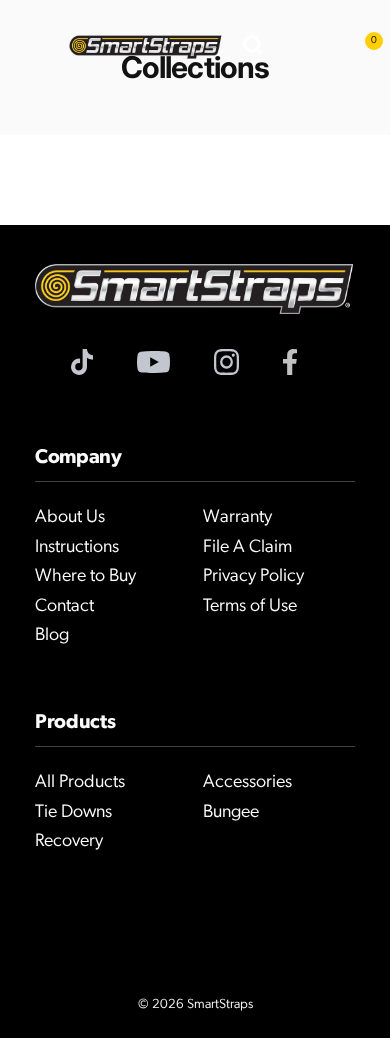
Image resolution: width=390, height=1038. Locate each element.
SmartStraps (220, 1004)
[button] (27, 47)
